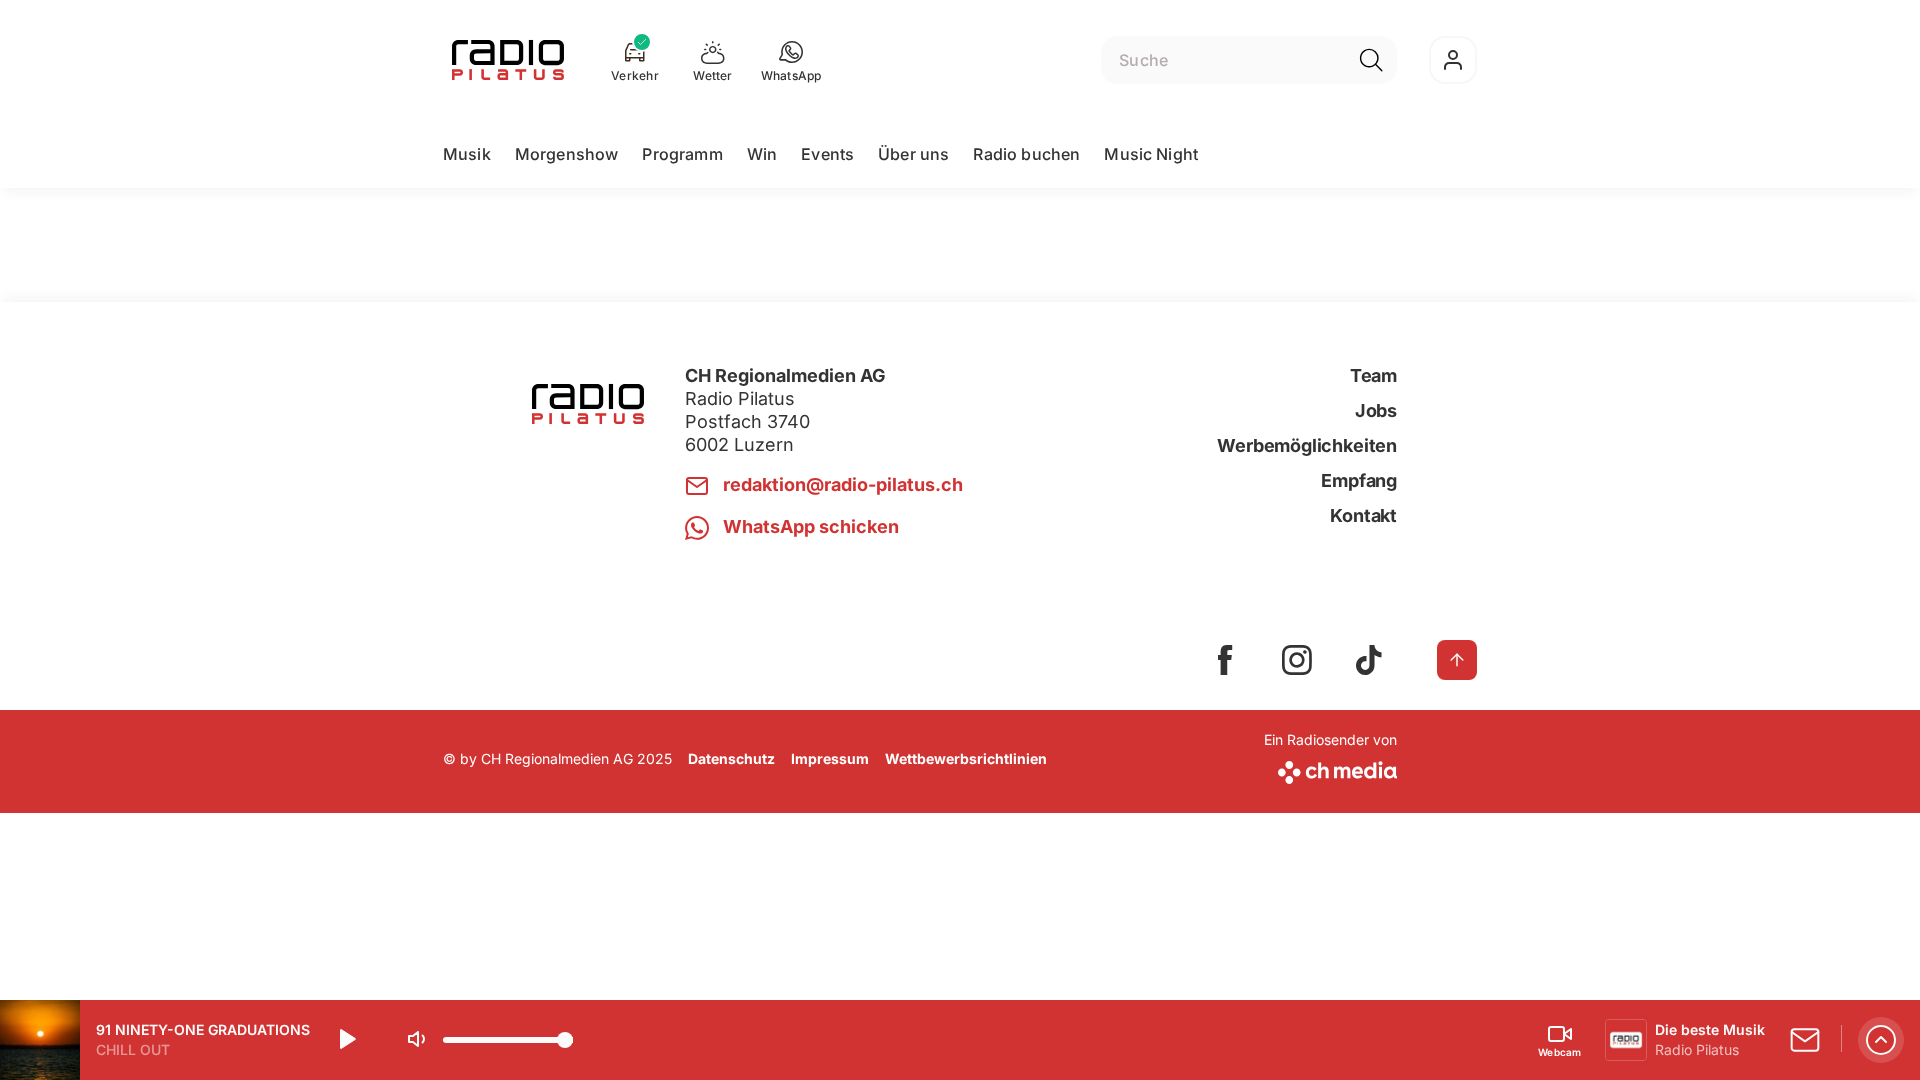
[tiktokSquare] (1369, 660)
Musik (467, 154)
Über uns (913, 154)
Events (827, 154)
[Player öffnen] (1881, 1040)
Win (762, 154)
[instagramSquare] (1297, 660)
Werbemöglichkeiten (1307, 445)
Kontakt (1363, 515)
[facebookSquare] (1225, 660)
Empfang (1359, 480)
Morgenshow (567, 154)
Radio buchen (1026, 154)
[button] (791, 60)
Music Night (1151, 154)
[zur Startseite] (508, 60)
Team (1373, 375)
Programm (682, 154)
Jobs (1376, 410)
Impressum (830, 758)
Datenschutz (731, 758)
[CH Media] (1330, 768)
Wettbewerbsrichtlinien (966, 758)
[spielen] (346, 1040)
